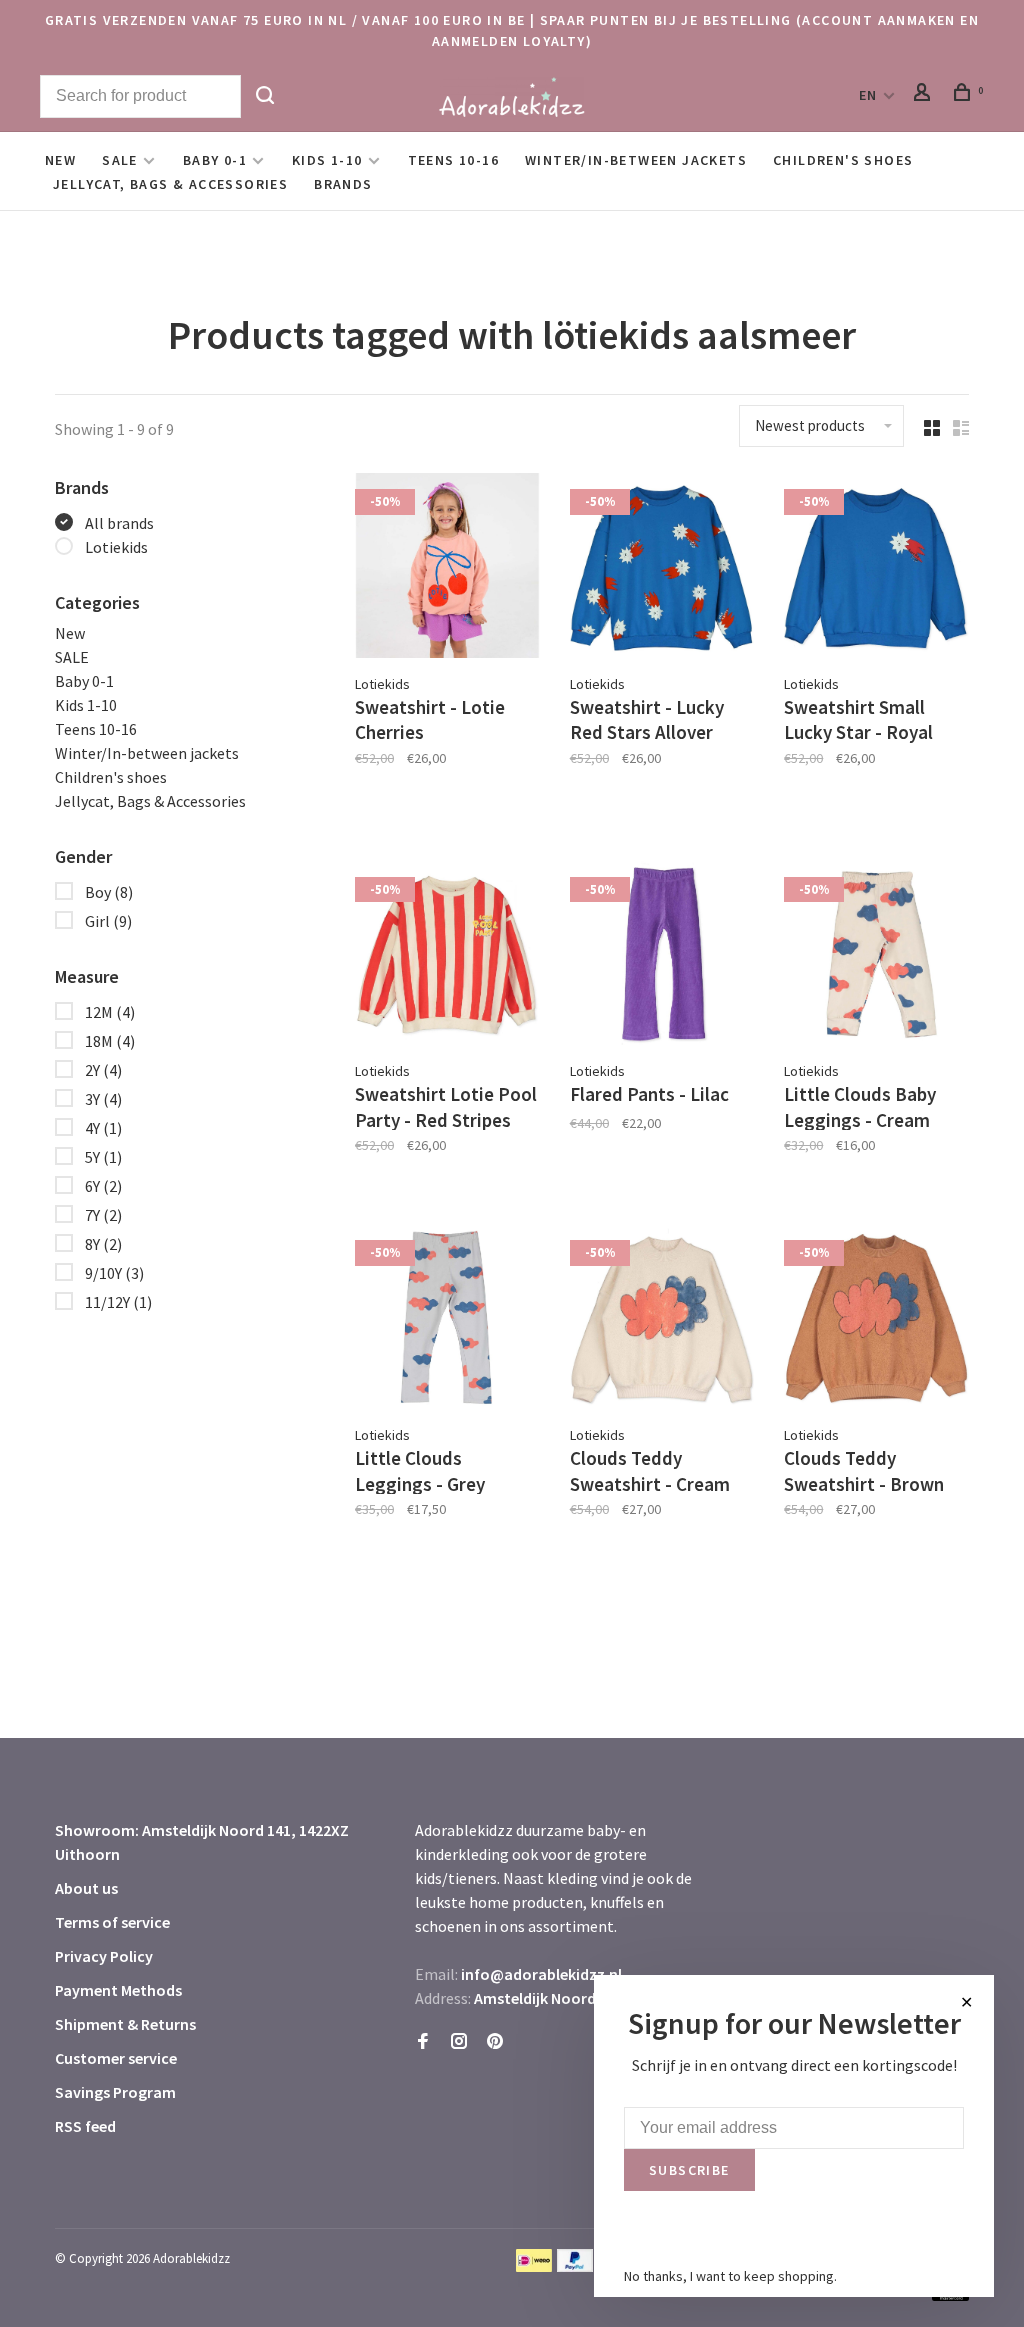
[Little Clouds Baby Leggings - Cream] (876, 956)
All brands (119, 523)
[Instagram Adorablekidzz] (459, 2042)
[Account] (925, 95)
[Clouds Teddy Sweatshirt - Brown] (876, 1319)
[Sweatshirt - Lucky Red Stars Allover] (662, 568)
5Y (103, 1157)
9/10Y (114, 1273)
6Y (103, 1186)
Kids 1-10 (327, 160)
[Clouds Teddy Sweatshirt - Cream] (662, 1319)
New (60, 160)
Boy (109, 892)
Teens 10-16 (453, 160)
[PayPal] (575, 2266)
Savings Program (115, 2092)
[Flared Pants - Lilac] (662, 956)
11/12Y (118, 1302)
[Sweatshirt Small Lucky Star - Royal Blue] (876, 568)
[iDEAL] (534, 2266)
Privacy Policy (104, 1956)
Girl (108, 921)
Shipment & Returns (125, 2024)
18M (110, 1041)
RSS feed (85, 2126)
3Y (103, 1099)
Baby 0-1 (215, 160)
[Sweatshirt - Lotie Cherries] (447, 568)
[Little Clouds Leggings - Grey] (447, 1319)
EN (868, 95)
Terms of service (112, 1922)
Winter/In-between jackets (636, 160)
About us (86, 1888)
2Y (103, 1070)
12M (110, 1012)
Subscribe (689, 2170)
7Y (103, 1215)
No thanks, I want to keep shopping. (730, 2276)
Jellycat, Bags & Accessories (170, 184)
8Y (103, 1244)
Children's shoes (843, 160)
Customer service (116, 2058)
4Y (103, 1128)
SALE (120, 160)
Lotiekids (116, 547)
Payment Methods (118, 1990)
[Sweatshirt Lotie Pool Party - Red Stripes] (447, 956)
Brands (343, 184)
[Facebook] (423, 2042)
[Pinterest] (495, 2042)
